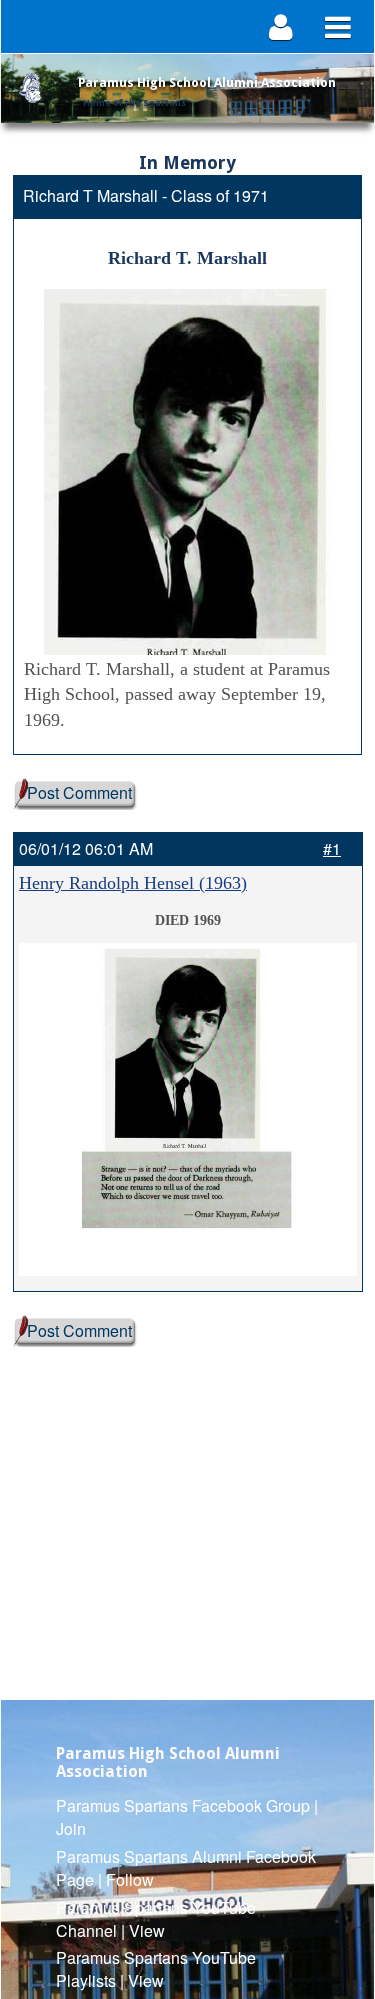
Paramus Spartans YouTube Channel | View (156, 1919)
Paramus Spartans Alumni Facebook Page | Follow (186, 1868)
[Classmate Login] (281, 26)
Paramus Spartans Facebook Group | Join (187, 1817)
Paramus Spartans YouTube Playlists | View (156, 1969)
